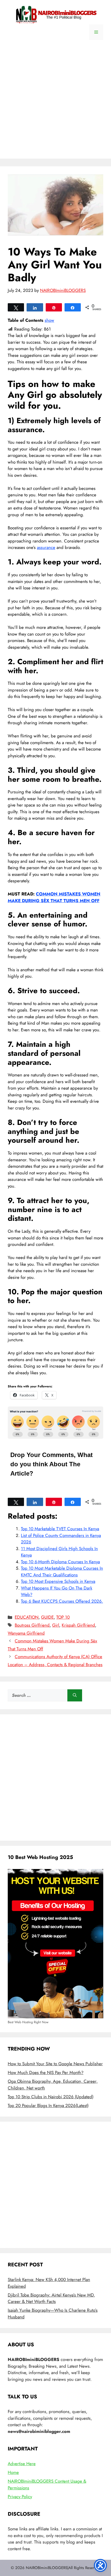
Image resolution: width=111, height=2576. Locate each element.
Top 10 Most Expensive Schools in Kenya (58, 1581)
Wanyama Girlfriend (26, 1633)
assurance (46, 547)
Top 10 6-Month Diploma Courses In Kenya (60, 1562)
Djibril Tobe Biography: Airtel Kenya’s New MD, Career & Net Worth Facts (51, 2298)
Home (13, 2472)
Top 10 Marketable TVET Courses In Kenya (60, 1529)
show (49, 320)
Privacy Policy (20, 2497)
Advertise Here (22, 2464)
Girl (56, 1625)
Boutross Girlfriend (32, 1625)
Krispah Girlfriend (78, 1625)
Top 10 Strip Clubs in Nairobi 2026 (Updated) (51, 2097)
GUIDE (47, 1617)
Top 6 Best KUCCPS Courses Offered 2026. (62, 1601)
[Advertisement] (55, 103)
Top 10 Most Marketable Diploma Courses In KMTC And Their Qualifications (62, 1571)
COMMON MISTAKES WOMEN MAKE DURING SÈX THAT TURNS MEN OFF (54, 897)
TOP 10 (63, 1617)
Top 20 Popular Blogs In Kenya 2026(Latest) (48, 2105)
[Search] (75, 1696)
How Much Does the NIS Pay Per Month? (46, 2072)
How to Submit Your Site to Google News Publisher (55, 2064)
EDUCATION (27, 1617)
